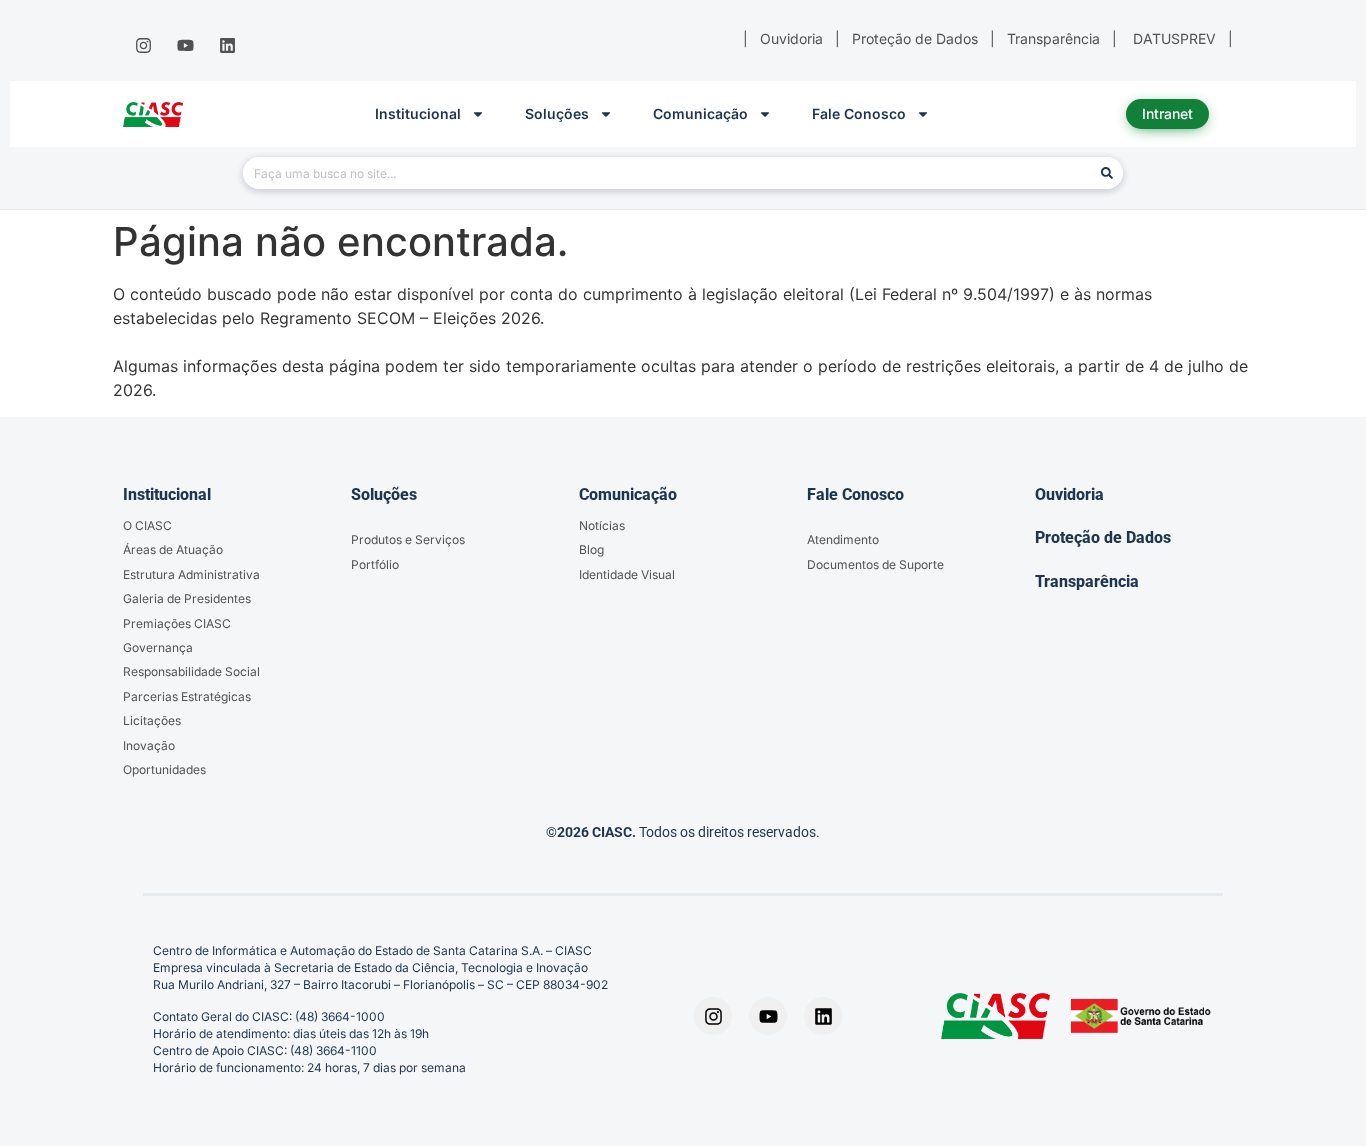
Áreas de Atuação (173, 549)
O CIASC (147, 525)
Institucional (418, 113)
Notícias (602, 525)
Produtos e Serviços (408, 539)
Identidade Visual (627, 574)
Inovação (149, 745)
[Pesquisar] (1107, 173)
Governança (158, 647)
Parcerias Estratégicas (187, 696)
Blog (591, 549)
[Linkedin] (228, 46)
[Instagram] (143, 46)
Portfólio (375, 564)
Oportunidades (164, 769)
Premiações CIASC (177, 623)
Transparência (1087, 581)
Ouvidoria (1069, 494)
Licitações (152, 720)
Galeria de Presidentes (187, 598)
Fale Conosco (859, 113)
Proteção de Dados (1103, 537)
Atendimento (843, 539)
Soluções (557, 113)
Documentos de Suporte (875, 564)
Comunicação (700, 113)
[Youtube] (185, 46)
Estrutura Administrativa (191, 574)
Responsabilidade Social (191, 671)
